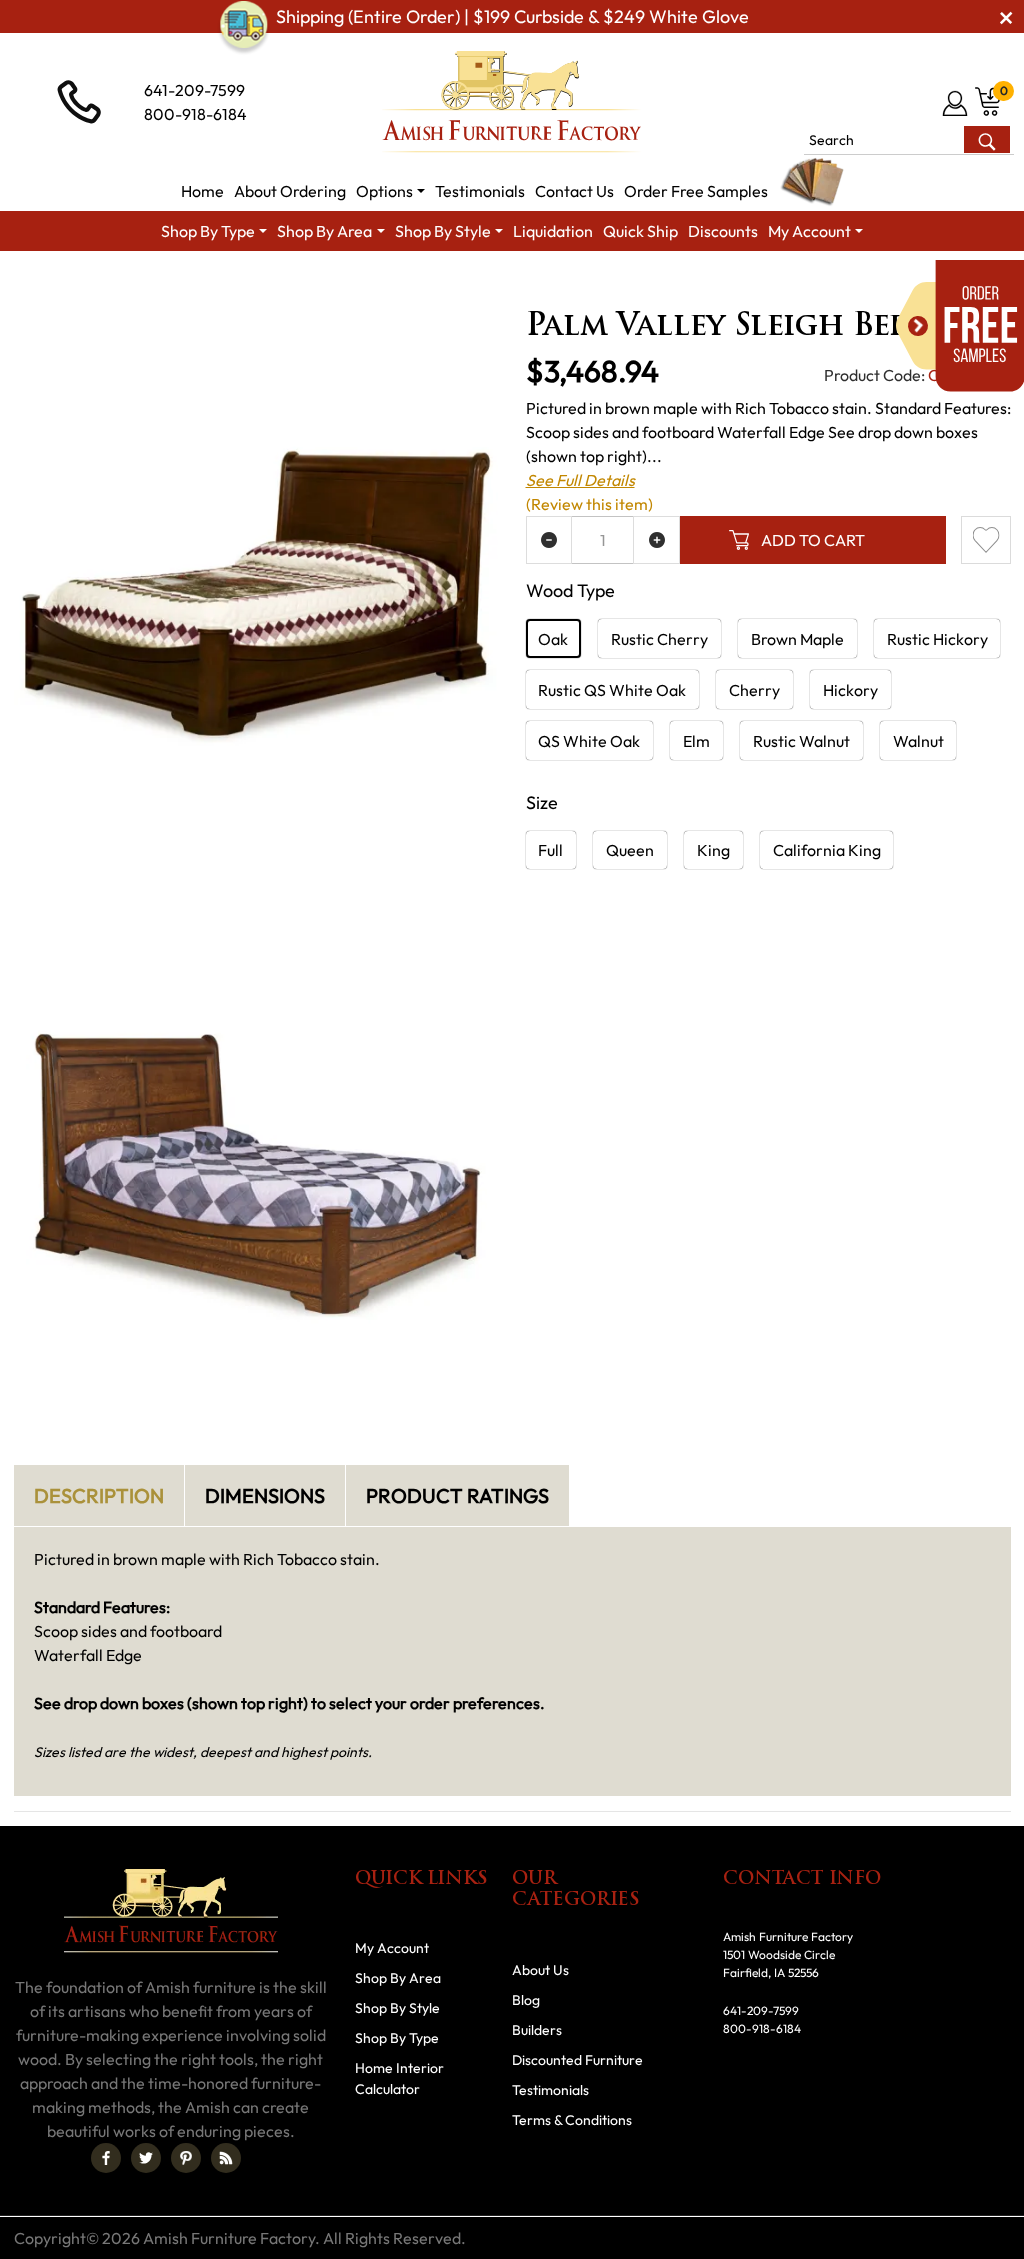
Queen (630, 850)
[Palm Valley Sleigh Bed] (256, 593)
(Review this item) (589, 504)
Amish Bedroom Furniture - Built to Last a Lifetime (486, 287)
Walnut (918, 741)
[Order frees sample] (960, 326)
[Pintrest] (186, 2158)
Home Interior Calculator (399, 2078)
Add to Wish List (986, 540)
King (713, 850)
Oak (553, 639)
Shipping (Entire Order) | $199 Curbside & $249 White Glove (512, 16)
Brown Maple (797, 639)
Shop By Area (252, 287)
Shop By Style (397, 2008)
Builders (537, 2030)
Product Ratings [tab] (457, 1495)
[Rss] (226, 2158)
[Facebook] (106, 2158)
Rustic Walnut (801, 741)
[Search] (986, 139)
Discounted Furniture (577, 2060)
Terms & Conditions (572, 2120)
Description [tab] (99, 1495)
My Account (392, 1948)
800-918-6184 (195, 114)
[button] (390, 191)
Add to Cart (813, 540)
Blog (526, 2000)
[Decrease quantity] (549, 540)
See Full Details (580, 480)
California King (827, 850)
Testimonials (550, 2090)
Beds (692, 287)
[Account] (956, 103)
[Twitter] (146, 2158)
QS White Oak (589, 741)
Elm (696, 741)
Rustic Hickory (937, 639)
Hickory (850, 690)
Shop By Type (397, 2038)
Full (550, 850)
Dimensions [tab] (265, 1495)
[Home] (162, 287)
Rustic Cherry (659, 639)
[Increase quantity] (656, 540)
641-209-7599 (194, 90)
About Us (540, 1970)
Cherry (754, 690)
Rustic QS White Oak (612, 690)
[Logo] (512, 102)
